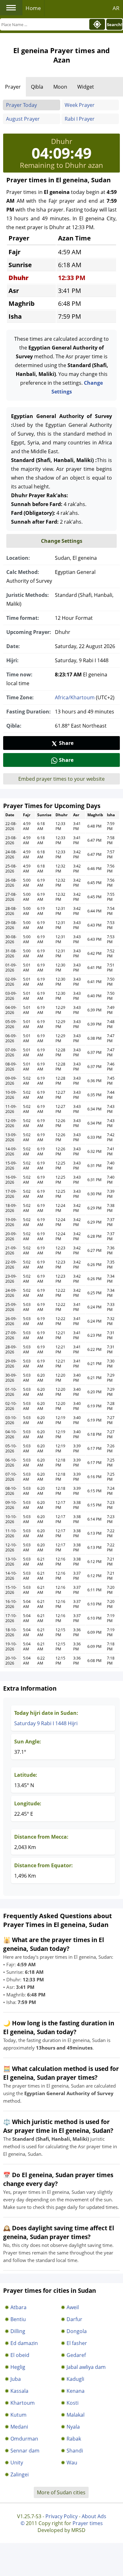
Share (66, 743)
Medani (19, 2427)
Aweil (73, 2307)
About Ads (94, 2516)
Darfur (74, 2319)
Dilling (18, 2331)
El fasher (77, 2343)
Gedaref (76, 2355)
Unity (17, 2463)
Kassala (19, 2391)
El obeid (20, 2355)
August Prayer (23, 119)
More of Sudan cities (61, 2492)
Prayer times (88, 2523)
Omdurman (24, 2439)
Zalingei (20, 2474)
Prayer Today (21, 105)
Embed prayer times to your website (61, 779)
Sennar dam (25, 2451)
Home (33, 8)
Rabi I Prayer (80, 119)
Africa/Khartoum (75, 697)
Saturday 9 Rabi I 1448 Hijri (46, 1723)
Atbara (18, 2307)
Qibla (37, 87)
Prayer (13, 87)
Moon (60, 87)
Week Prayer (80, 105)
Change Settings (62, 541)
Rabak (74, 2439)
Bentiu (18, 2319)
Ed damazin (24, 2343)
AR (116, 8)
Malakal (76, 2415)
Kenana (76, 2391)
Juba (16, 2379)
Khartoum (23, 2403)
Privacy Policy (61, 2516)
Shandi (75, 2451)
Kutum (18, 2415)
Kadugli (75, 2379)
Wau (72, 2463)
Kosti (73, 2403)
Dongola (77, 2331)
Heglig (18, 2367)
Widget (86, 87)
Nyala (73, 2427)
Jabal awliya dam (86, 2367)
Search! (115, 25)
